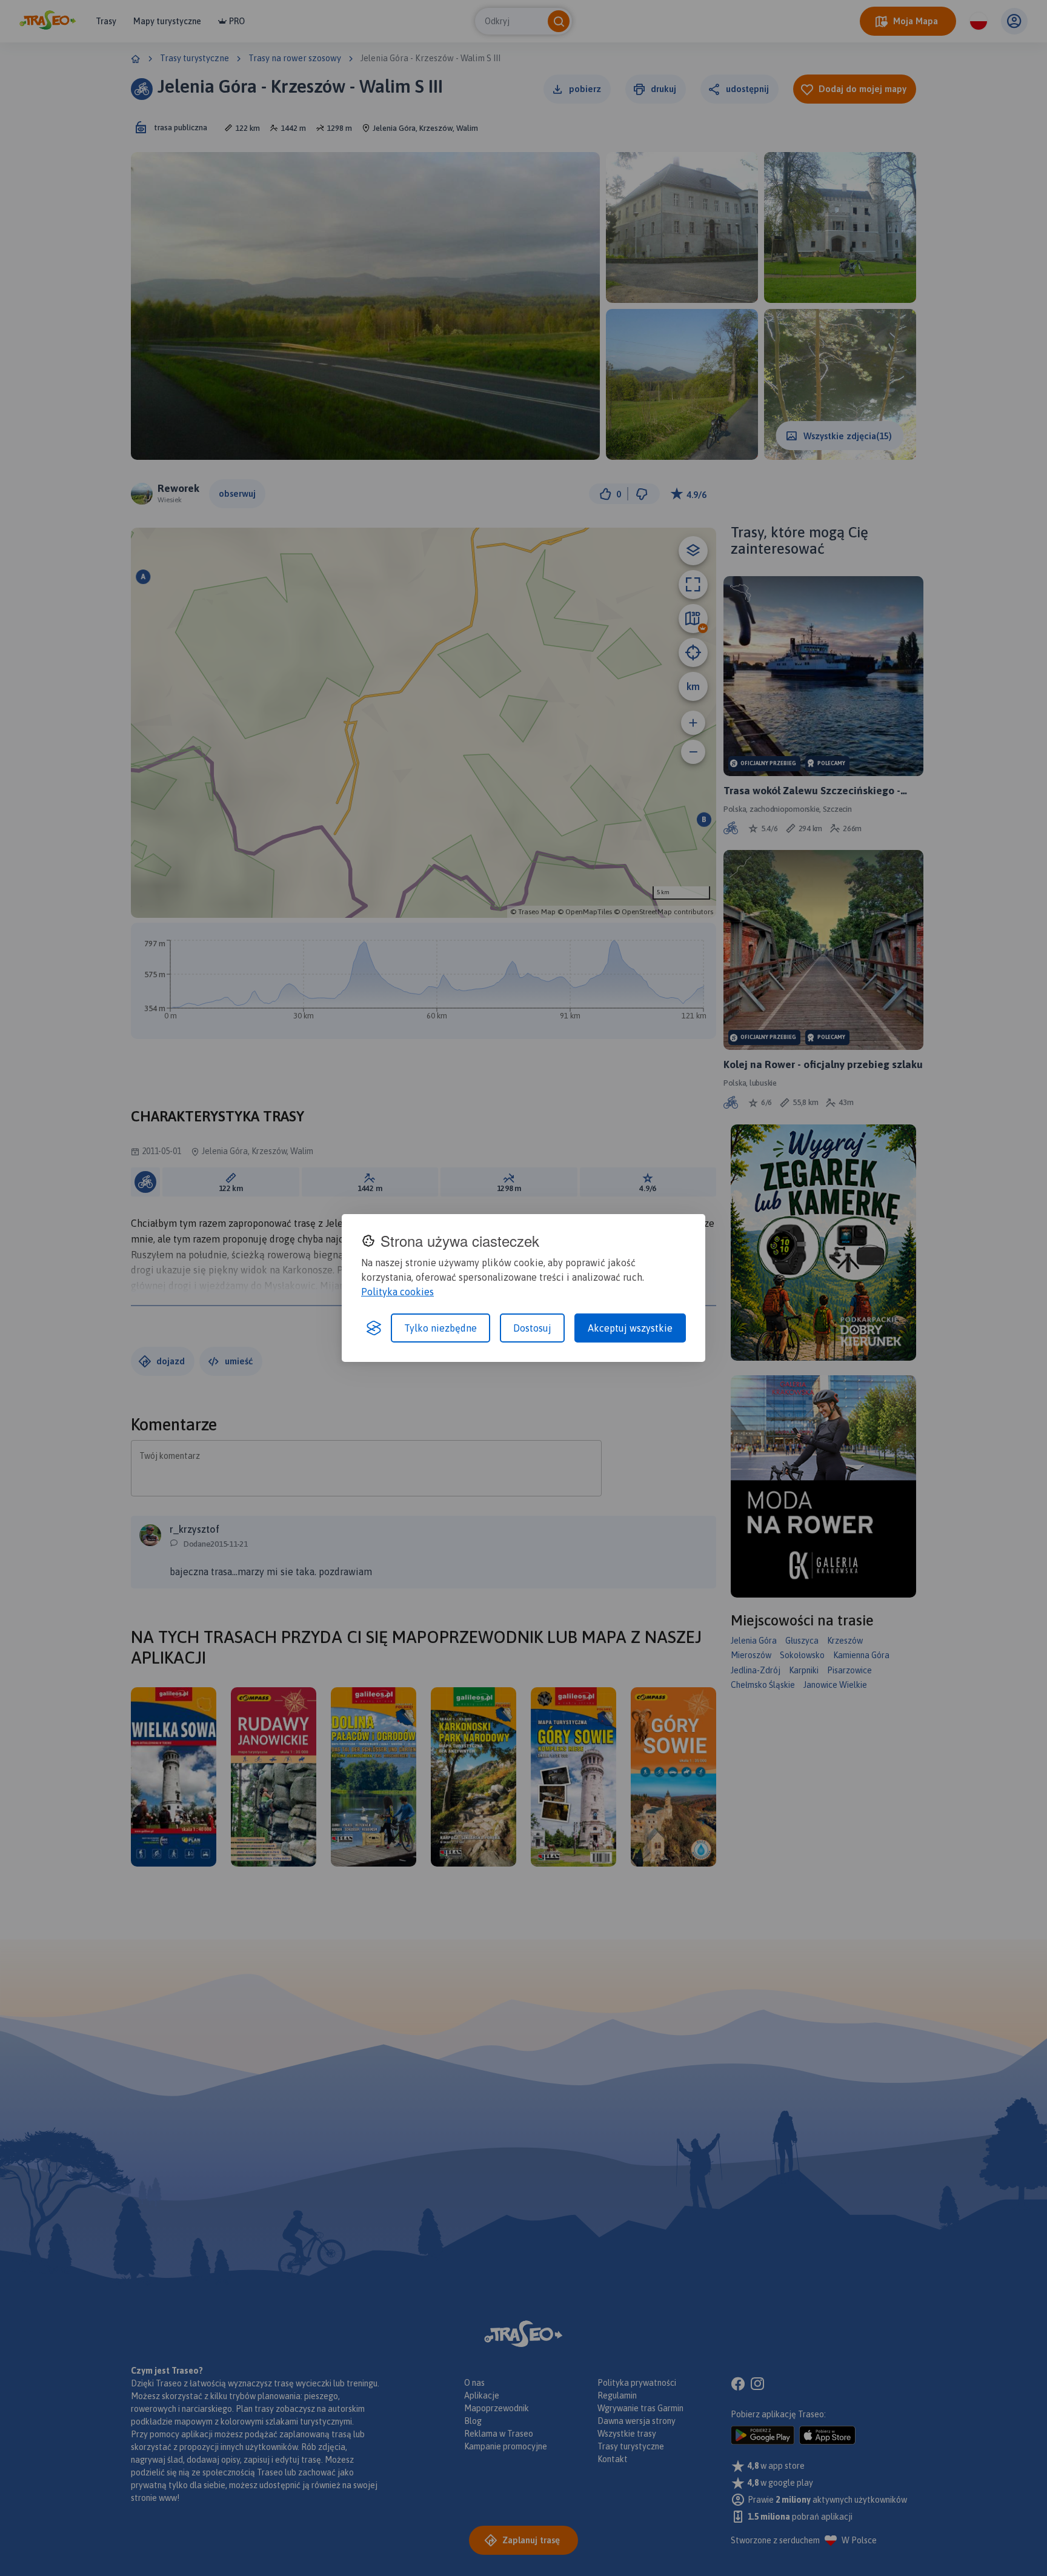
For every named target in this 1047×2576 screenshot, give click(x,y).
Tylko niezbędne (440, 1328)
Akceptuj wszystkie (630, 1328)
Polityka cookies (397, 1292)
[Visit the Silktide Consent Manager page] (374, 1328)
